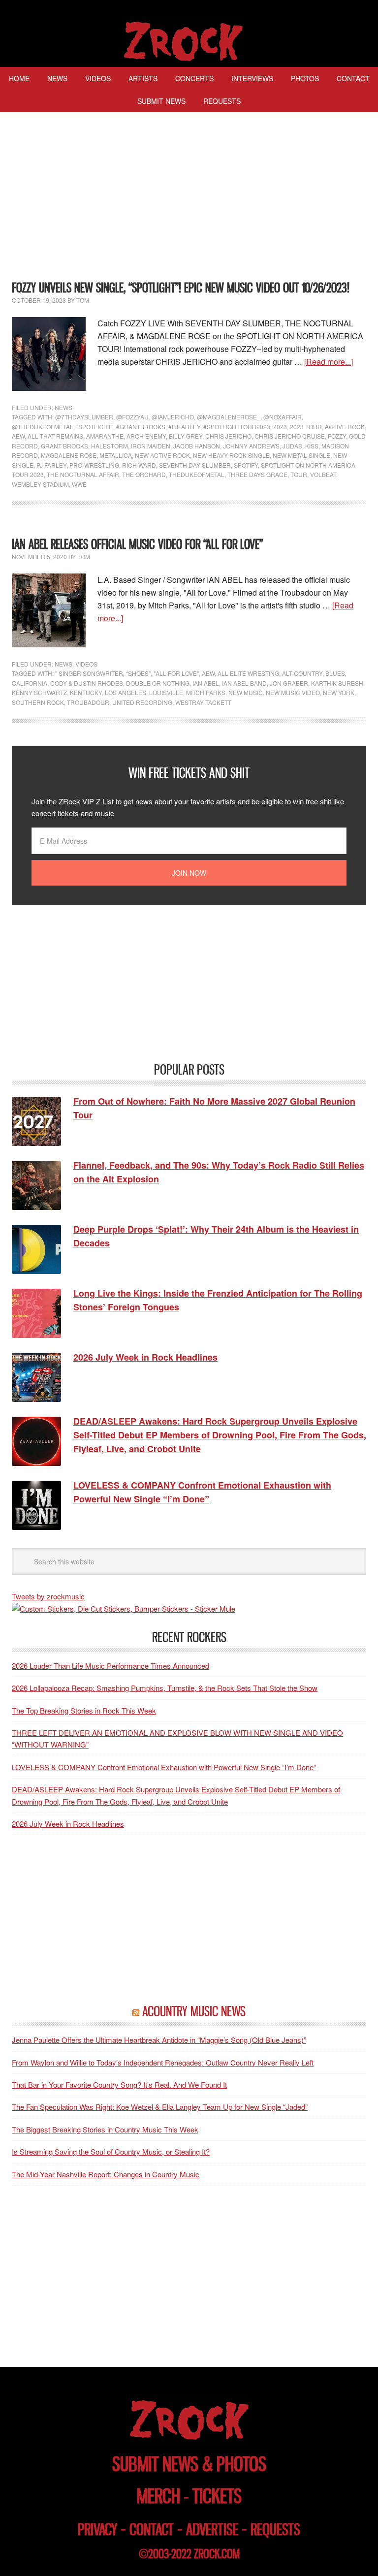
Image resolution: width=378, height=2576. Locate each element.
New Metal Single (301, 455)
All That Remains (55, 436)
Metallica (116, 455)
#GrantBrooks (141, 427)
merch (158, 2496)
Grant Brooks (64, 446)
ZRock (189, 41)
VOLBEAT (323, 474)
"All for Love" (176, 673)
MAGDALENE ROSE (69, 455)
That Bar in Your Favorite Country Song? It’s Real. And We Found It (119, 2084)
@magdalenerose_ (229, 417)
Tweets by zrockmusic (48, 1596)
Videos (86, 664)
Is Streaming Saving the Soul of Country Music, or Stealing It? (111, 2151)
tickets (217, 2496)
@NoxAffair (283, 417)
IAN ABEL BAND (244, 683)
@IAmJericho (173, 417)
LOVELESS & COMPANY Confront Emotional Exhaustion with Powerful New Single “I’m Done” (164, 1767)
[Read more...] (329, 362)
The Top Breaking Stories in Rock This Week (84, 1710)
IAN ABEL (206, 683)
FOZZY (337, 436)
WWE (79, 484)
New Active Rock (162, 455)
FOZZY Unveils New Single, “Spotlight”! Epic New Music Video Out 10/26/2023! (181, 288)
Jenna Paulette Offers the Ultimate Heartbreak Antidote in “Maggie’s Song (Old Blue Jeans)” (159, 2040)
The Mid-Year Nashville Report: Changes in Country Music (106, 2174)
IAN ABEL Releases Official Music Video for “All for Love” (137, 544)
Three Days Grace (257, 474)
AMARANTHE (105, 436)
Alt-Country (302, 673)
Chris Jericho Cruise (290, 436)
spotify (246, 465)
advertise (212, 2529)
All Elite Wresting (248, 673)
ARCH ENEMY (146, 436)
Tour (299, 474)
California (30, 683)
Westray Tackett (203, 702)
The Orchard (144, 474)
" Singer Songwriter (89, 673)
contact (152, 2529)
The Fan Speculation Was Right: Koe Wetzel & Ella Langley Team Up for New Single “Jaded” (160, 2107)
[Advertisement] (189, 198)
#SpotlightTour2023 (237, 427)
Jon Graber (289, 683)
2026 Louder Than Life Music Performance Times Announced (110, 1666)
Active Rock (345, 427)
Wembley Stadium (40, 484)
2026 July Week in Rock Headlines (68, 1824)
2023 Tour (306, 427)
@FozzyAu (132, 417)
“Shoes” (138, 673)
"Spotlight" (95, 427)
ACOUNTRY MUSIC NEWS (194, 2011)
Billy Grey (186, 436)
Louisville (166, 692)
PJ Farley (51, 465)
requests (275, 2529)
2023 (280, 427)
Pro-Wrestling (94, 465)
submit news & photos (189, 2464)
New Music (246, 692)
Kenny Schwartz (39, 692)
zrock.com (217, 2554)
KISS (312, 446)
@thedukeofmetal (43, 427)
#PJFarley (184, 427)
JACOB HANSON (197, 446)
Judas (292, 446)
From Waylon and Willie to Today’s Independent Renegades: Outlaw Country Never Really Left (163, 2062)
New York (339, 692)
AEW (18, 436)
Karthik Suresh (337, 683)
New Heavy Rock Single (231, 455)
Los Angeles (126, 692)
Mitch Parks (206, 692)
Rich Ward (139, 465)
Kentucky (86, 692)
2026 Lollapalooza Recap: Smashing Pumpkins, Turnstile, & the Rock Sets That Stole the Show (165, 1688)
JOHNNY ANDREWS (251, 446)
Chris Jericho (228, 436)
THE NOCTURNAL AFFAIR (83, 474)
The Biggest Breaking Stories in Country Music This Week (105, 2129)
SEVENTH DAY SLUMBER (195, 465)
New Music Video (293, 692)
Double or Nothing (158, 683)
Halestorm (110, 446)
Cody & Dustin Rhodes (87, 683)
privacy (97, 2529)
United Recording (142, 702)
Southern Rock (38, 702)
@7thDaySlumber (84, 417)
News (63, 407)
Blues (335, 673)
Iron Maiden (151, 446)
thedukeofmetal (197, 474)
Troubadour (88, 702)
